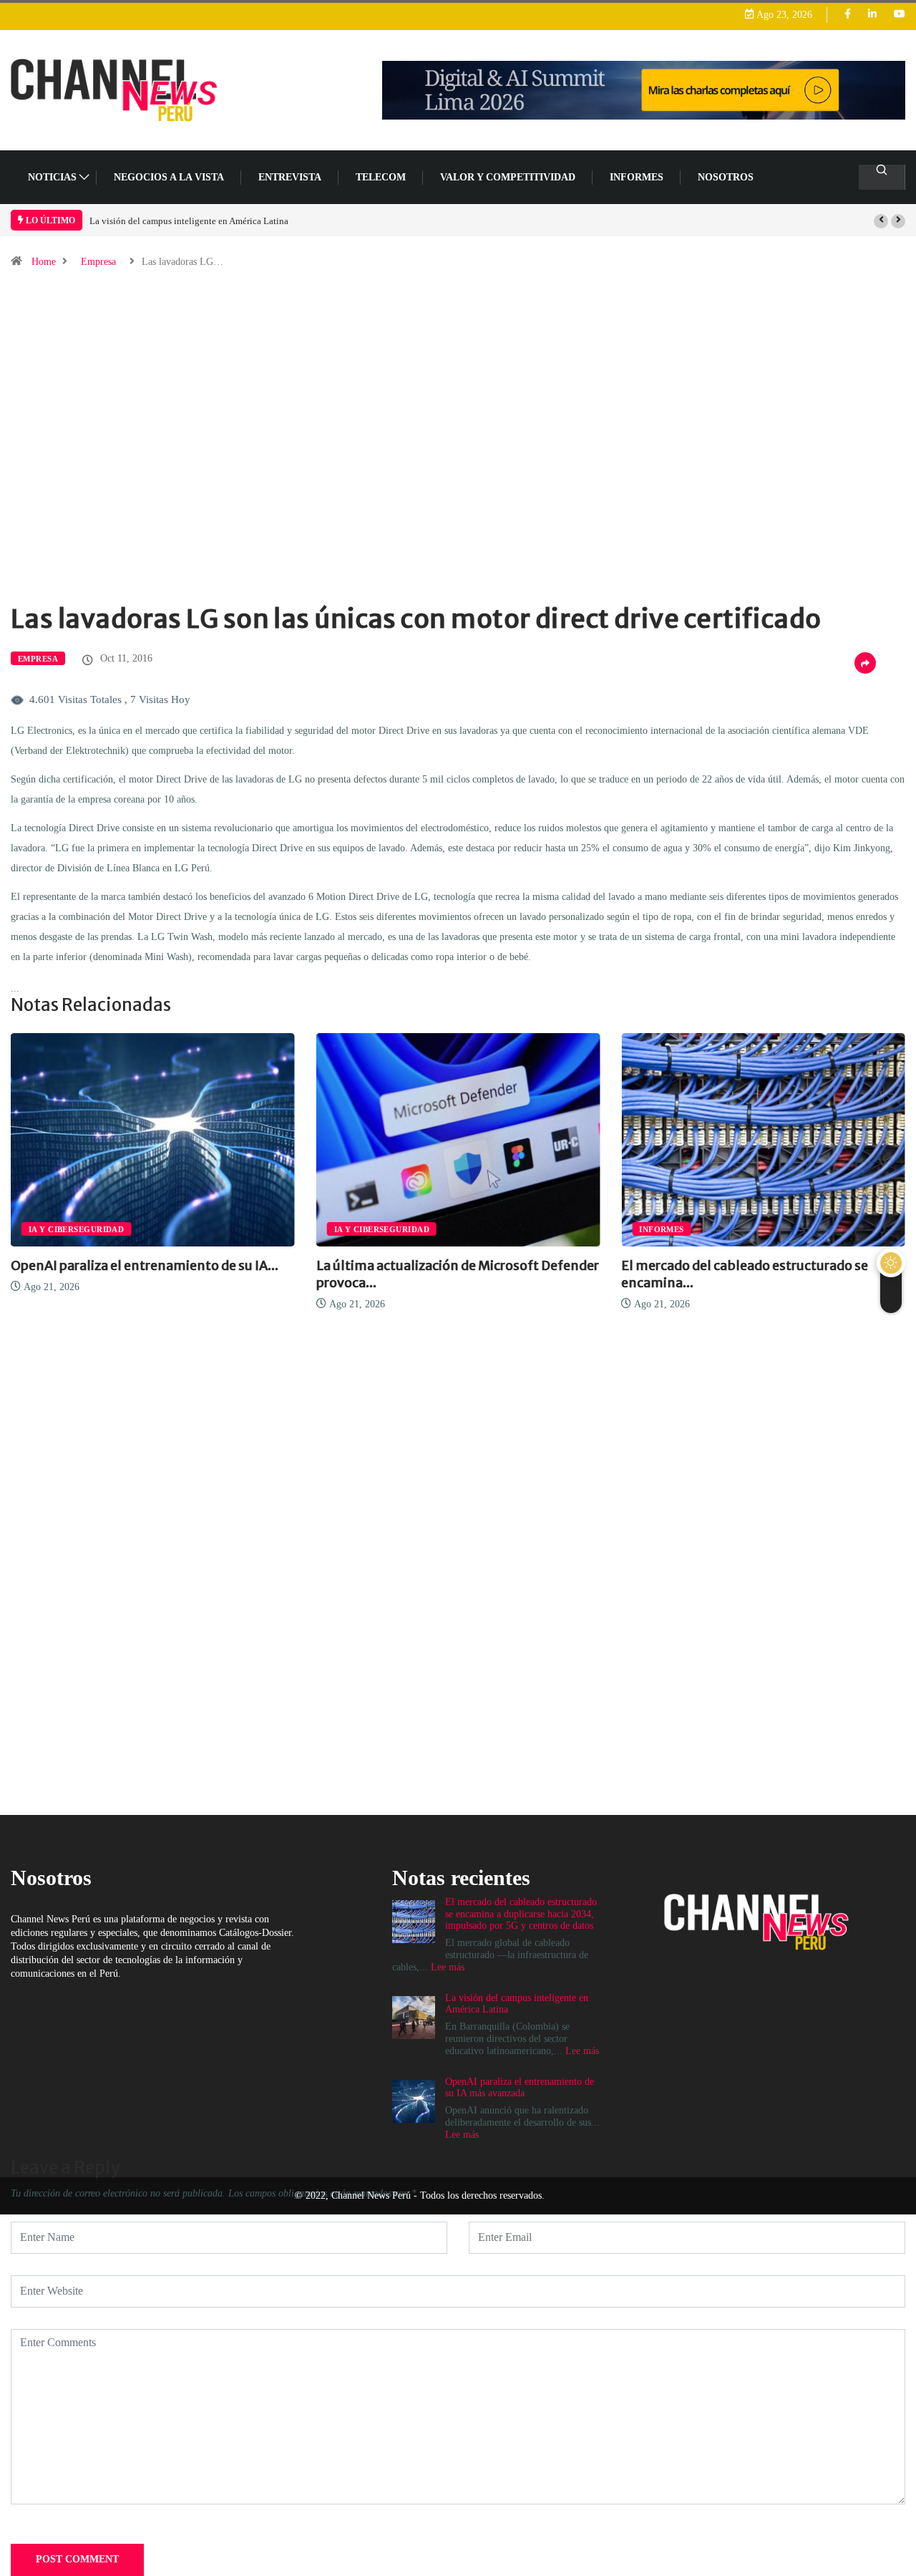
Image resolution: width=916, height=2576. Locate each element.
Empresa (98, 262)
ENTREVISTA (290, 177)
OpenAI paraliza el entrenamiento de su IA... (145, 1265)
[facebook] (848, 15)
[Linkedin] (872, 15)
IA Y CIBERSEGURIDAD (76, 1229)
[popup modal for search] (882, 177)
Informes (637, 177)
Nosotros (726, 177)
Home (44, 262)
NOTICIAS (52, 177)
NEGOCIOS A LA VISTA (169, 177)
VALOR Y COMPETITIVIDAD (508, 177)
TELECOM (381, 177)
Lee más (462, 2135)
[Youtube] (900, 15)
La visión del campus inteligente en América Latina (189, 221)
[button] (881, 221)
